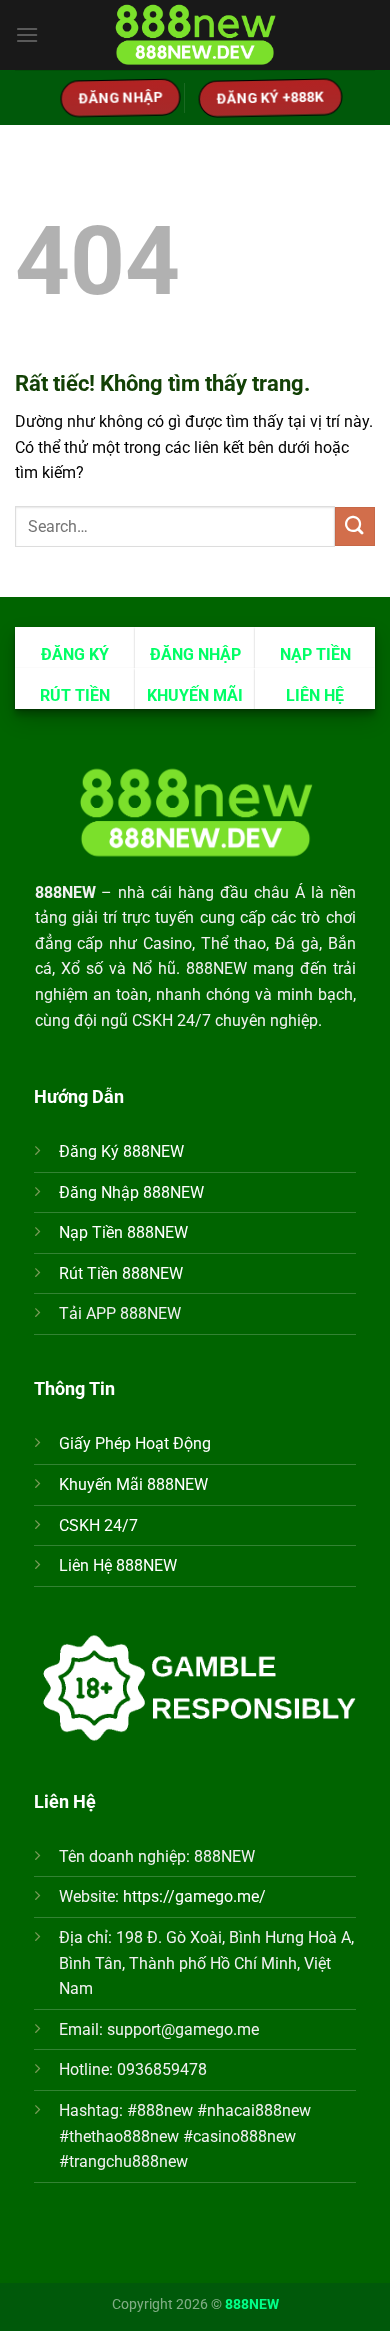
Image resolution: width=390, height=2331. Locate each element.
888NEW (252, 2304)
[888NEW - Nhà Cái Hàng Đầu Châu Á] (195, 35)
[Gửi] (355, 526)
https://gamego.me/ (194, 1896)
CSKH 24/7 (98, 1525)
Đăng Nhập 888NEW (131, 1192)
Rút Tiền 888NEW (121, 1273)
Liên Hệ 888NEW (118, 1565)
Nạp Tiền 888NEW (123, 1232)
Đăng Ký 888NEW (121, 1151)
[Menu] (27, 34)
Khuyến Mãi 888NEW (133, 1484)
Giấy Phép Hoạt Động (135, 1443)
